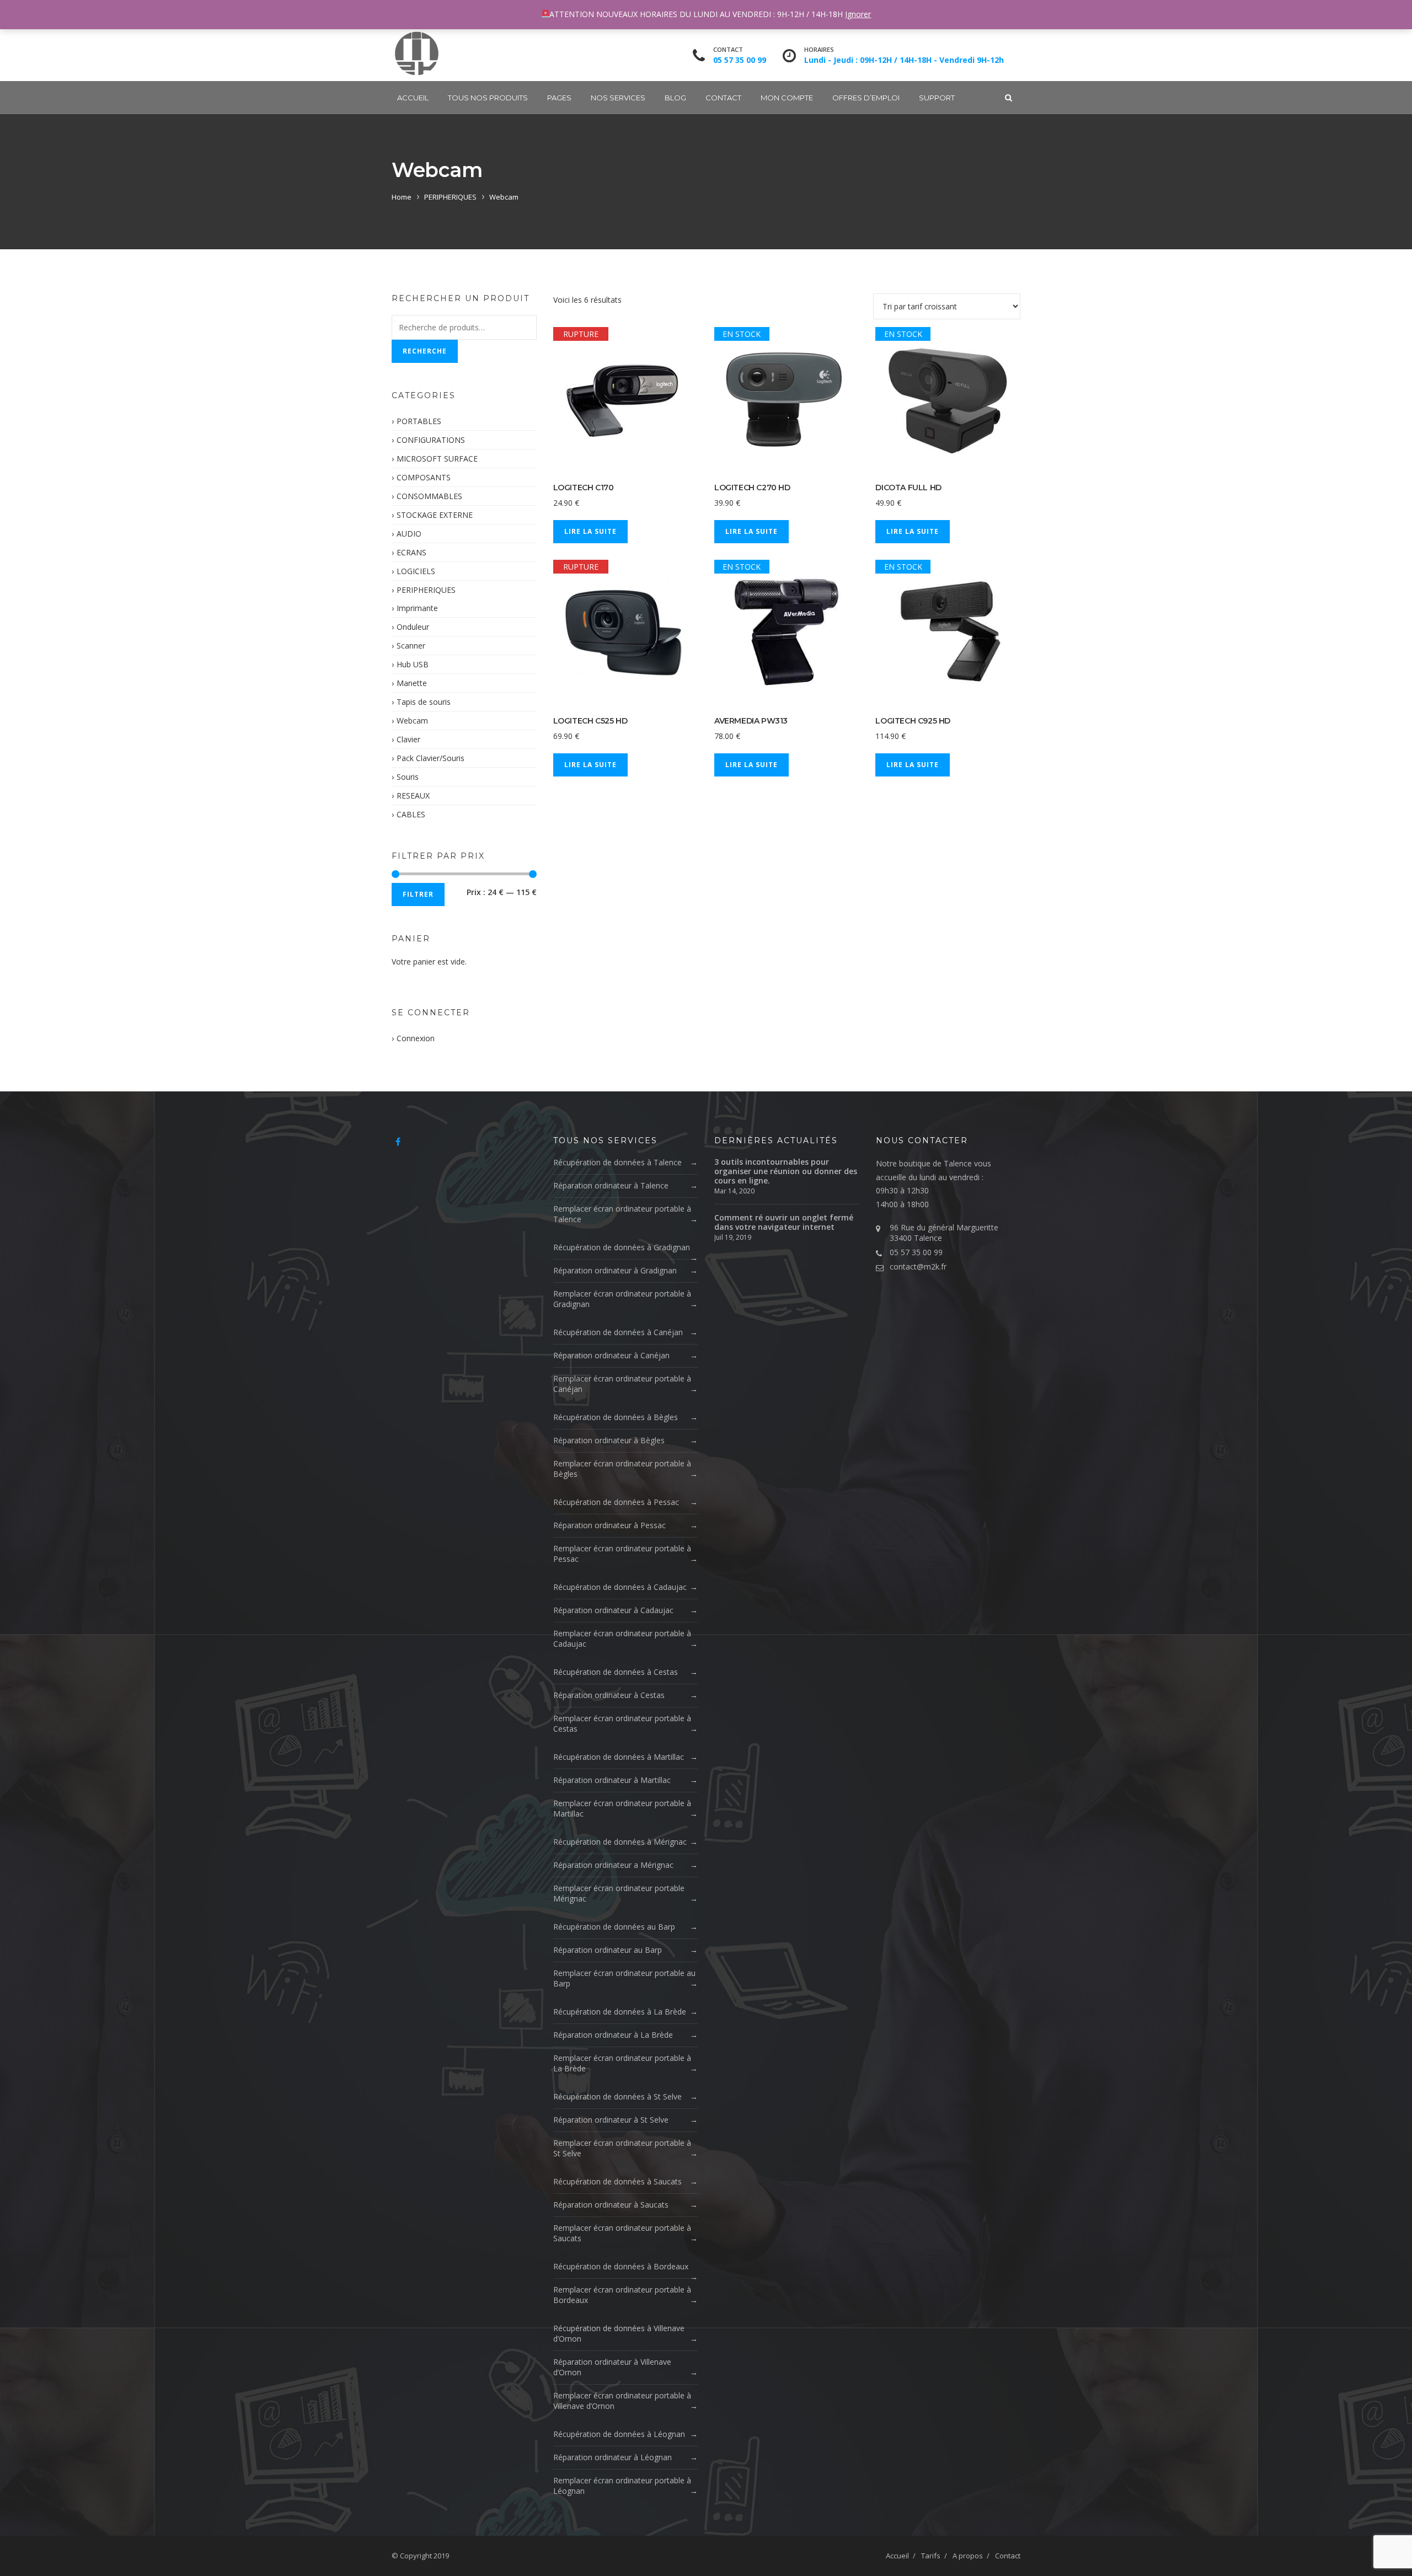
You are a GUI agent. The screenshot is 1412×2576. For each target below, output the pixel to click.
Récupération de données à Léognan (619, 2434)
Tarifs (931, 2556)
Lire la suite (590, 531)
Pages (559, 98)
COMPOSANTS (424, 477)
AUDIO (409, 534)
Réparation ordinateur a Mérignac (613, 1865)
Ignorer (858, 14)
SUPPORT (937, 98)
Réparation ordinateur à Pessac (609, 1525)
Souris (408, 777)
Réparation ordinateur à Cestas (609, 1695)
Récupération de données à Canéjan (618, 1332)
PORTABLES (419, 421)
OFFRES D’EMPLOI (866, 98)
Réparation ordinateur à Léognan (613, 2457)
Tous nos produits (488, 98)
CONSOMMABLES (429, 496)
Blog (675, 98)
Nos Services (618, 98)
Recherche (425, 351)
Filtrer (418, 894)
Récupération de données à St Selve (617, 2096)
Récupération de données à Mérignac (620, 1842)
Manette (412, 683)
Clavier (408, 739)
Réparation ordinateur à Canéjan (611, 1355)
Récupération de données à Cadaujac (620, 1587)
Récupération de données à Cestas (616, 1672)
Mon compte (787, 98)
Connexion (416, 1038)
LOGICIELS (416, 571)
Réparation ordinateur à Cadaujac (613, 1610)
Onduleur (413, 627)
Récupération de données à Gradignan (622, 1247)
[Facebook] (398, 1142)
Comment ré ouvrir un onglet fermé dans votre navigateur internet (784, 1222)
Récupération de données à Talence (617, 1162)
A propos (968, 2556)
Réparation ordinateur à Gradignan (615, 1270)
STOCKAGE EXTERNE (435, 515)
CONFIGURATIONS (431, 440)
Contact (723, 98)
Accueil (413, 98)
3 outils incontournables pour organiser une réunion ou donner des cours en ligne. (786, 1171)
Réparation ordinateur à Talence (611, 1185)
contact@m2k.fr (918, 1266)
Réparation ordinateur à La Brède (613, 2035)
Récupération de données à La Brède (620, 2012)
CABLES (411, 814)
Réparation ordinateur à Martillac (612, 1780)
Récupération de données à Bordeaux (621, 2266)
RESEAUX (413, 796)
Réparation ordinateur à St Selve (611, 2120)
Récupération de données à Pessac (616, 1502)
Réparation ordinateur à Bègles (609, 1440)
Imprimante (417, 608)
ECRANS (411, 552)
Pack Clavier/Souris (430, 758)
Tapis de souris (424, 702)
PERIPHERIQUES (450, 197)
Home (402, 197)
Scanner (411, 646)
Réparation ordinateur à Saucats (611, 2205)
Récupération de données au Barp (614, 1927)
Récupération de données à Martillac (619, 1757)
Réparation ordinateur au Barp (608, 1950)
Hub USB (413, 664)
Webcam (412, 721)
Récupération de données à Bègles (616, 1417)
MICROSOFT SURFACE (437, 459)
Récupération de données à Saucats (617, 2181)
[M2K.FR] (416, 53)
